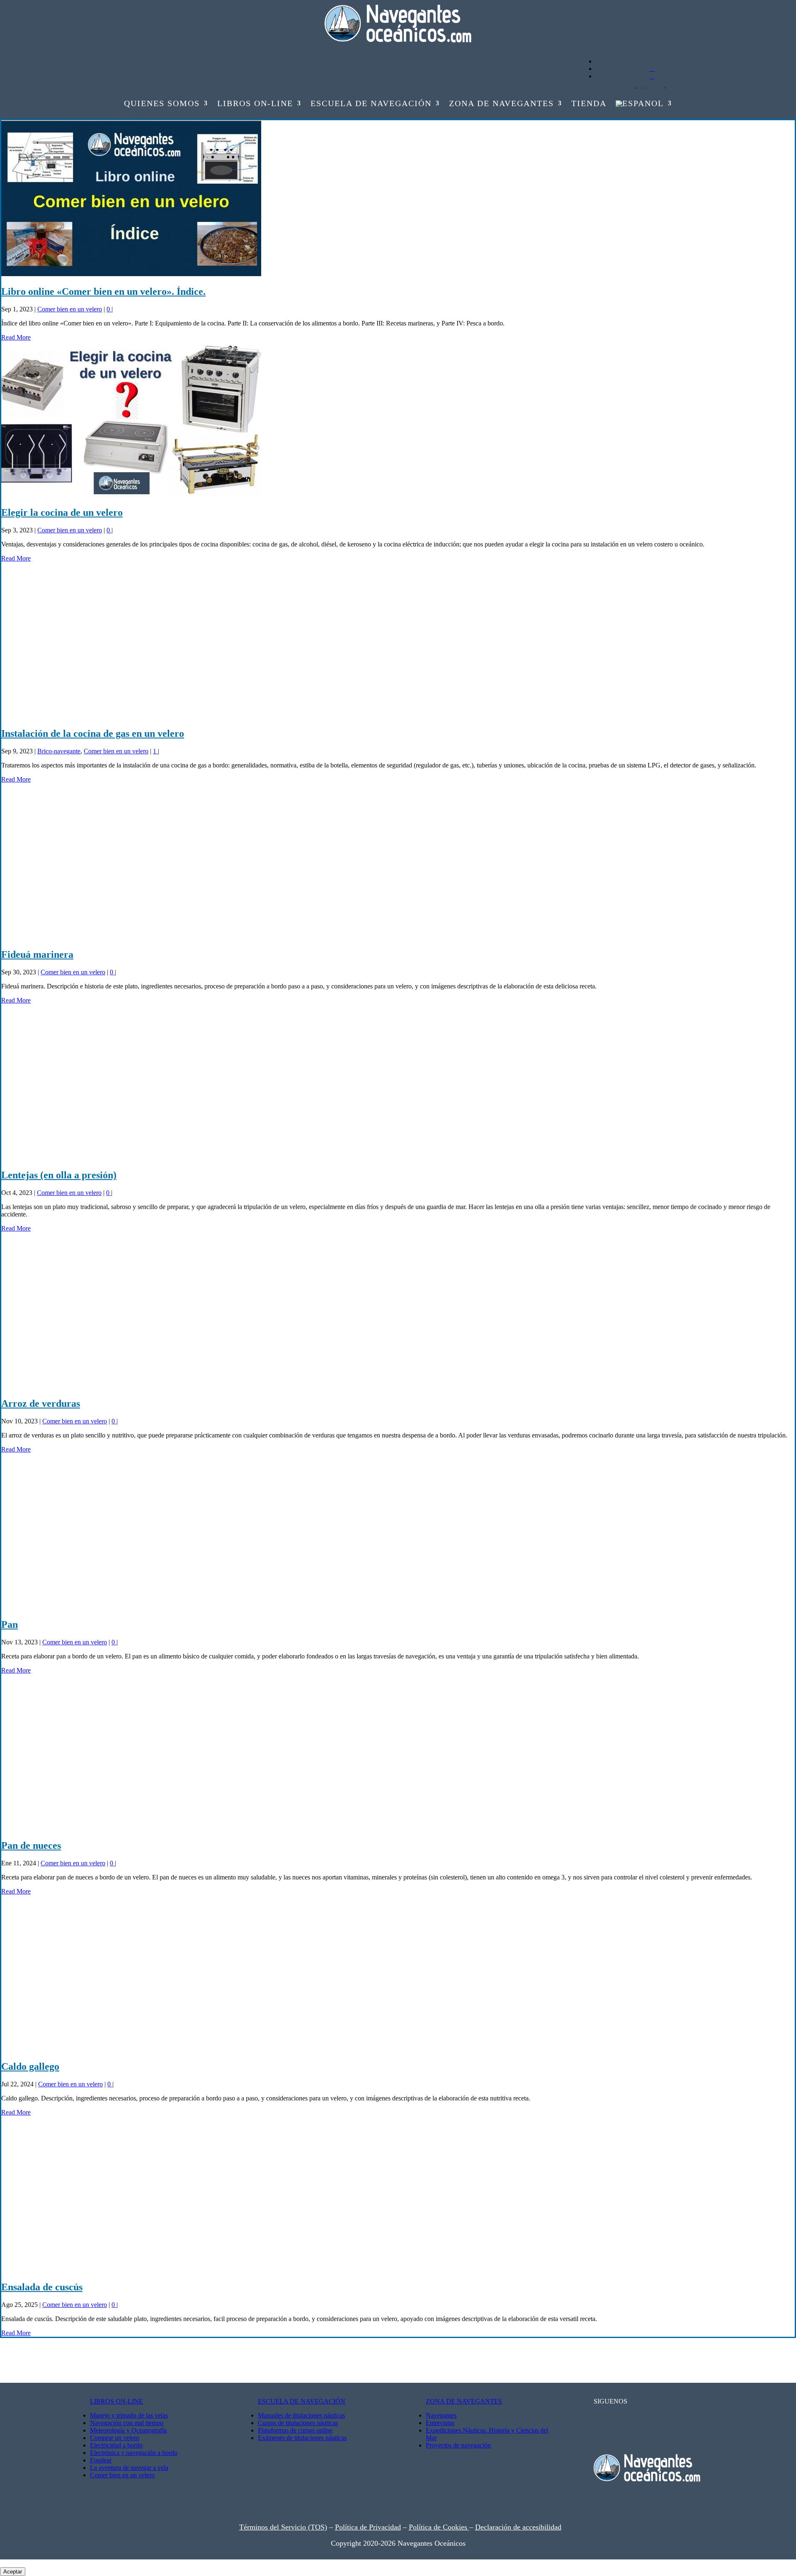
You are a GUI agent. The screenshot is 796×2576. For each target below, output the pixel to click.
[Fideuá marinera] (131, 937)
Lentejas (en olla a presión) (59, 1175)
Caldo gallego (30, 2066)
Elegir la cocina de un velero (62, 512)
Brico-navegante (59, 751)
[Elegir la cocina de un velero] (131, 495)
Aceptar (13, 2572)
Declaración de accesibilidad (518, 2527)
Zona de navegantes (501, 104)
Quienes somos (162, 104)
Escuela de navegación (371, 104)
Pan (10, 1624)
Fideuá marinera (37, 954)
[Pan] (131, 1607)
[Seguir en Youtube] (94, 42)
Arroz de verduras (41, 1403)
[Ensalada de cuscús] (131, 2270)
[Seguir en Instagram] (127, 42)
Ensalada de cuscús (42, 2287)
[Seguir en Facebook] (110, 42)
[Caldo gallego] (131, 2049)
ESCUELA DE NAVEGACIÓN (302, 2401)
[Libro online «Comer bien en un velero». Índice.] (131, 274)
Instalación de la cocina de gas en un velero (93, 733)
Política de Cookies (439, 2527)
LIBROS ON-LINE (116, 2401)
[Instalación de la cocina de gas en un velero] (131, 716)
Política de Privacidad (368, 2527)
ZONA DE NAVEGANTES (464, 2401)
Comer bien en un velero (70, 309)
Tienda (589, 104)
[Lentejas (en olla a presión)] (131, 1158)
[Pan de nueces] (131, 1828)
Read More (16, 337)
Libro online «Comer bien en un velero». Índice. (103, 291)
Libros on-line (255, 104)
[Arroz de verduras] (131, 1386)
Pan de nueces (31, 1845)
